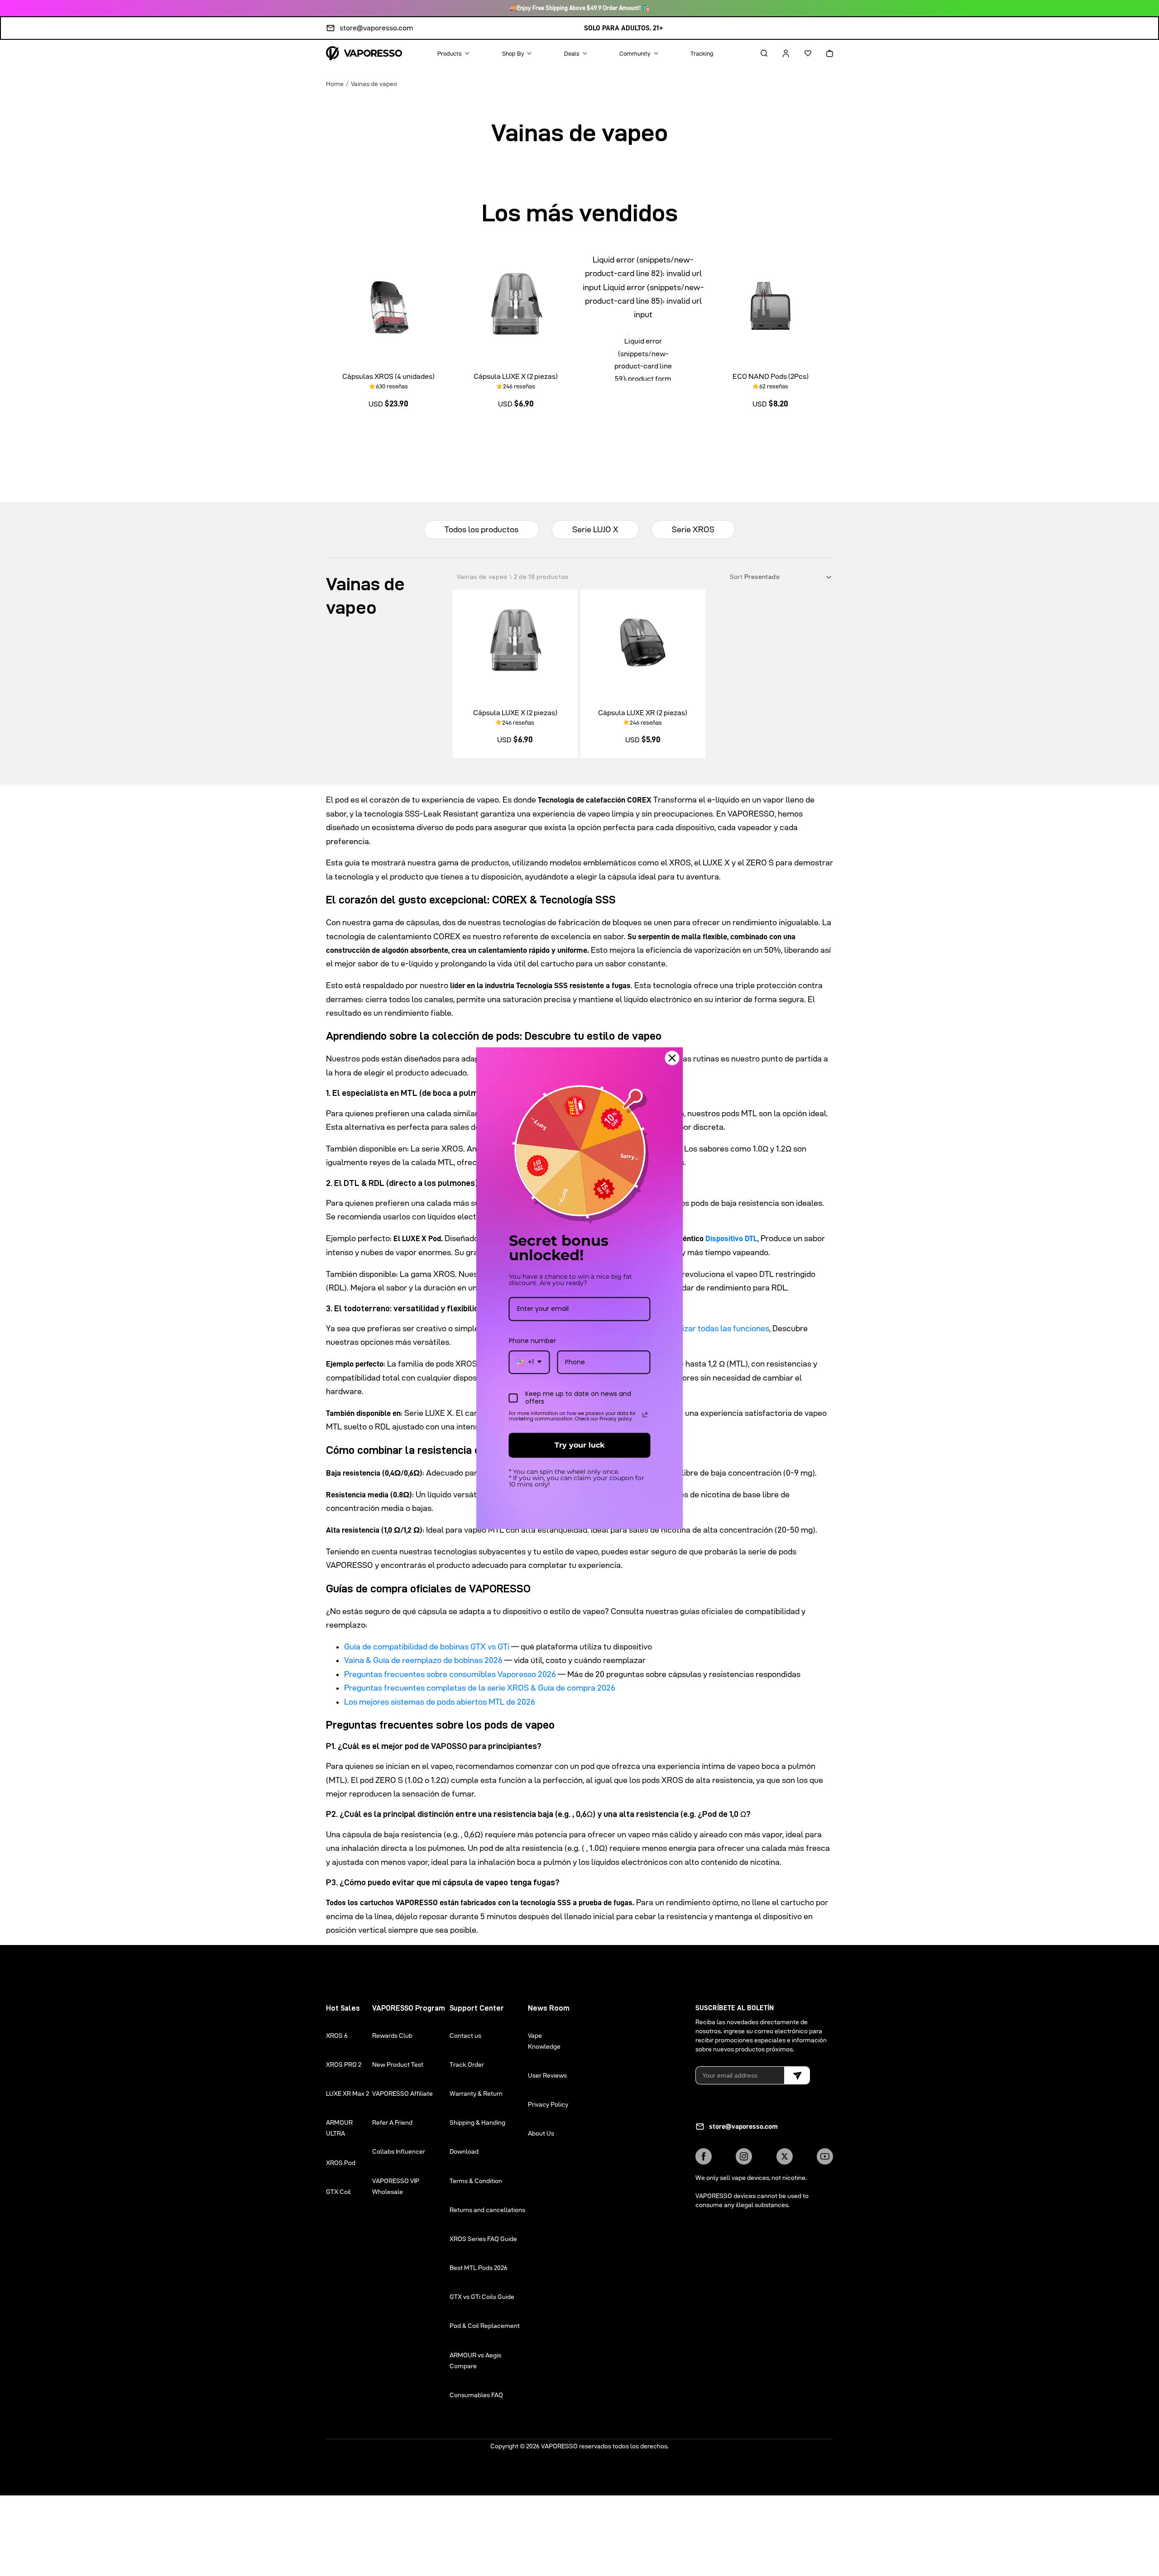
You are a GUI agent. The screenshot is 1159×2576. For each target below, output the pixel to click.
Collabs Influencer (399, 2151)
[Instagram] (744, 2156)
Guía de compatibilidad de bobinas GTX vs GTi (427, 1646)
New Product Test (398, 2065)
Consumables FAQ (476, 2395)
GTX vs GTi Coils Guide (482, 2297)
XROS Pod (341, 2163)
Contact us (465, 2036)
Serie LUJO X (595, 529)
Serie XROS (693, 529)
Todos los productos (481, 529)
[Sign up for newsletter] (797, 2075)
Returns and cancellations (487, 2210)
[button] (756, 53)
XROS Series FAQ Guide (483, 2239)
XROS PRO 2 (344, 2065)
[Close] (672, 1058)
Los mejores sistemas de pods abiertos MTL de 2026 (440, 1702)
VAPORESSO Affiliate (402, 2093)
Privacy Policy (548, 2104)
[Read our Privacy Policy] (645, 1415)
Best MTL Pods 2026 (479, 2268)
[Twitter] (785, 2156)
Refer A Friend (392, 2122)
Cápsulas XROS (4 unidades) (388, 376)
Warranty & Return (476, 2093)
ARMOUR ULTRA (339, 2128)
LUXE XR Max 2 (347, 2093)
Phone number (532, 1341)
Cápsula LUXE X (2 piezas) (516, 376)
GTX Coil (338, 2192)
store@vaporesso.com (376, 28)
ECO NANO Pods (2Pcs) (771, 376)
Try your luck (579, 1445)
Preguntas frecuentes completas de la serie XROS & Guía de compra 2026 (480, 1688)
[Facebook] (704, 2156)
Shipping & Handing (477, 2122)
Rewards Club (392, 2036)
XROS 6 (337, 2036)
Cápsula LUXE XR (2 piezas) (643, 713)
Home (335, 84)
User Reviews (547, 2075)
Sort (737, 577)
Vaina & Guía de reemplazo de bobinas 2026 (423, 1660)
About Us (541, 2133)
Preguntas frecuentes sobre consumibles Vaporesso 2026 (450, 1674)
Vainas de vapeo (374, 84)
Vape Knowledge (544, 2041)
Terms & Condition (476, 2181)
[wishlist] (800, 53)
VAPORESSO (559, 2446)
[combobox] (529, 1362)
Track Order (467, 2065)
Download (464, 2151)
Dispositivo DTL (731, 1238)
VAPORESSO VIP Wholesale (396, 2186)
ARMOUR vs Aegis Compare (475, 2361)
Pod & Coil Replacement (485, 2326)
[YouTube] (825, 2156)
